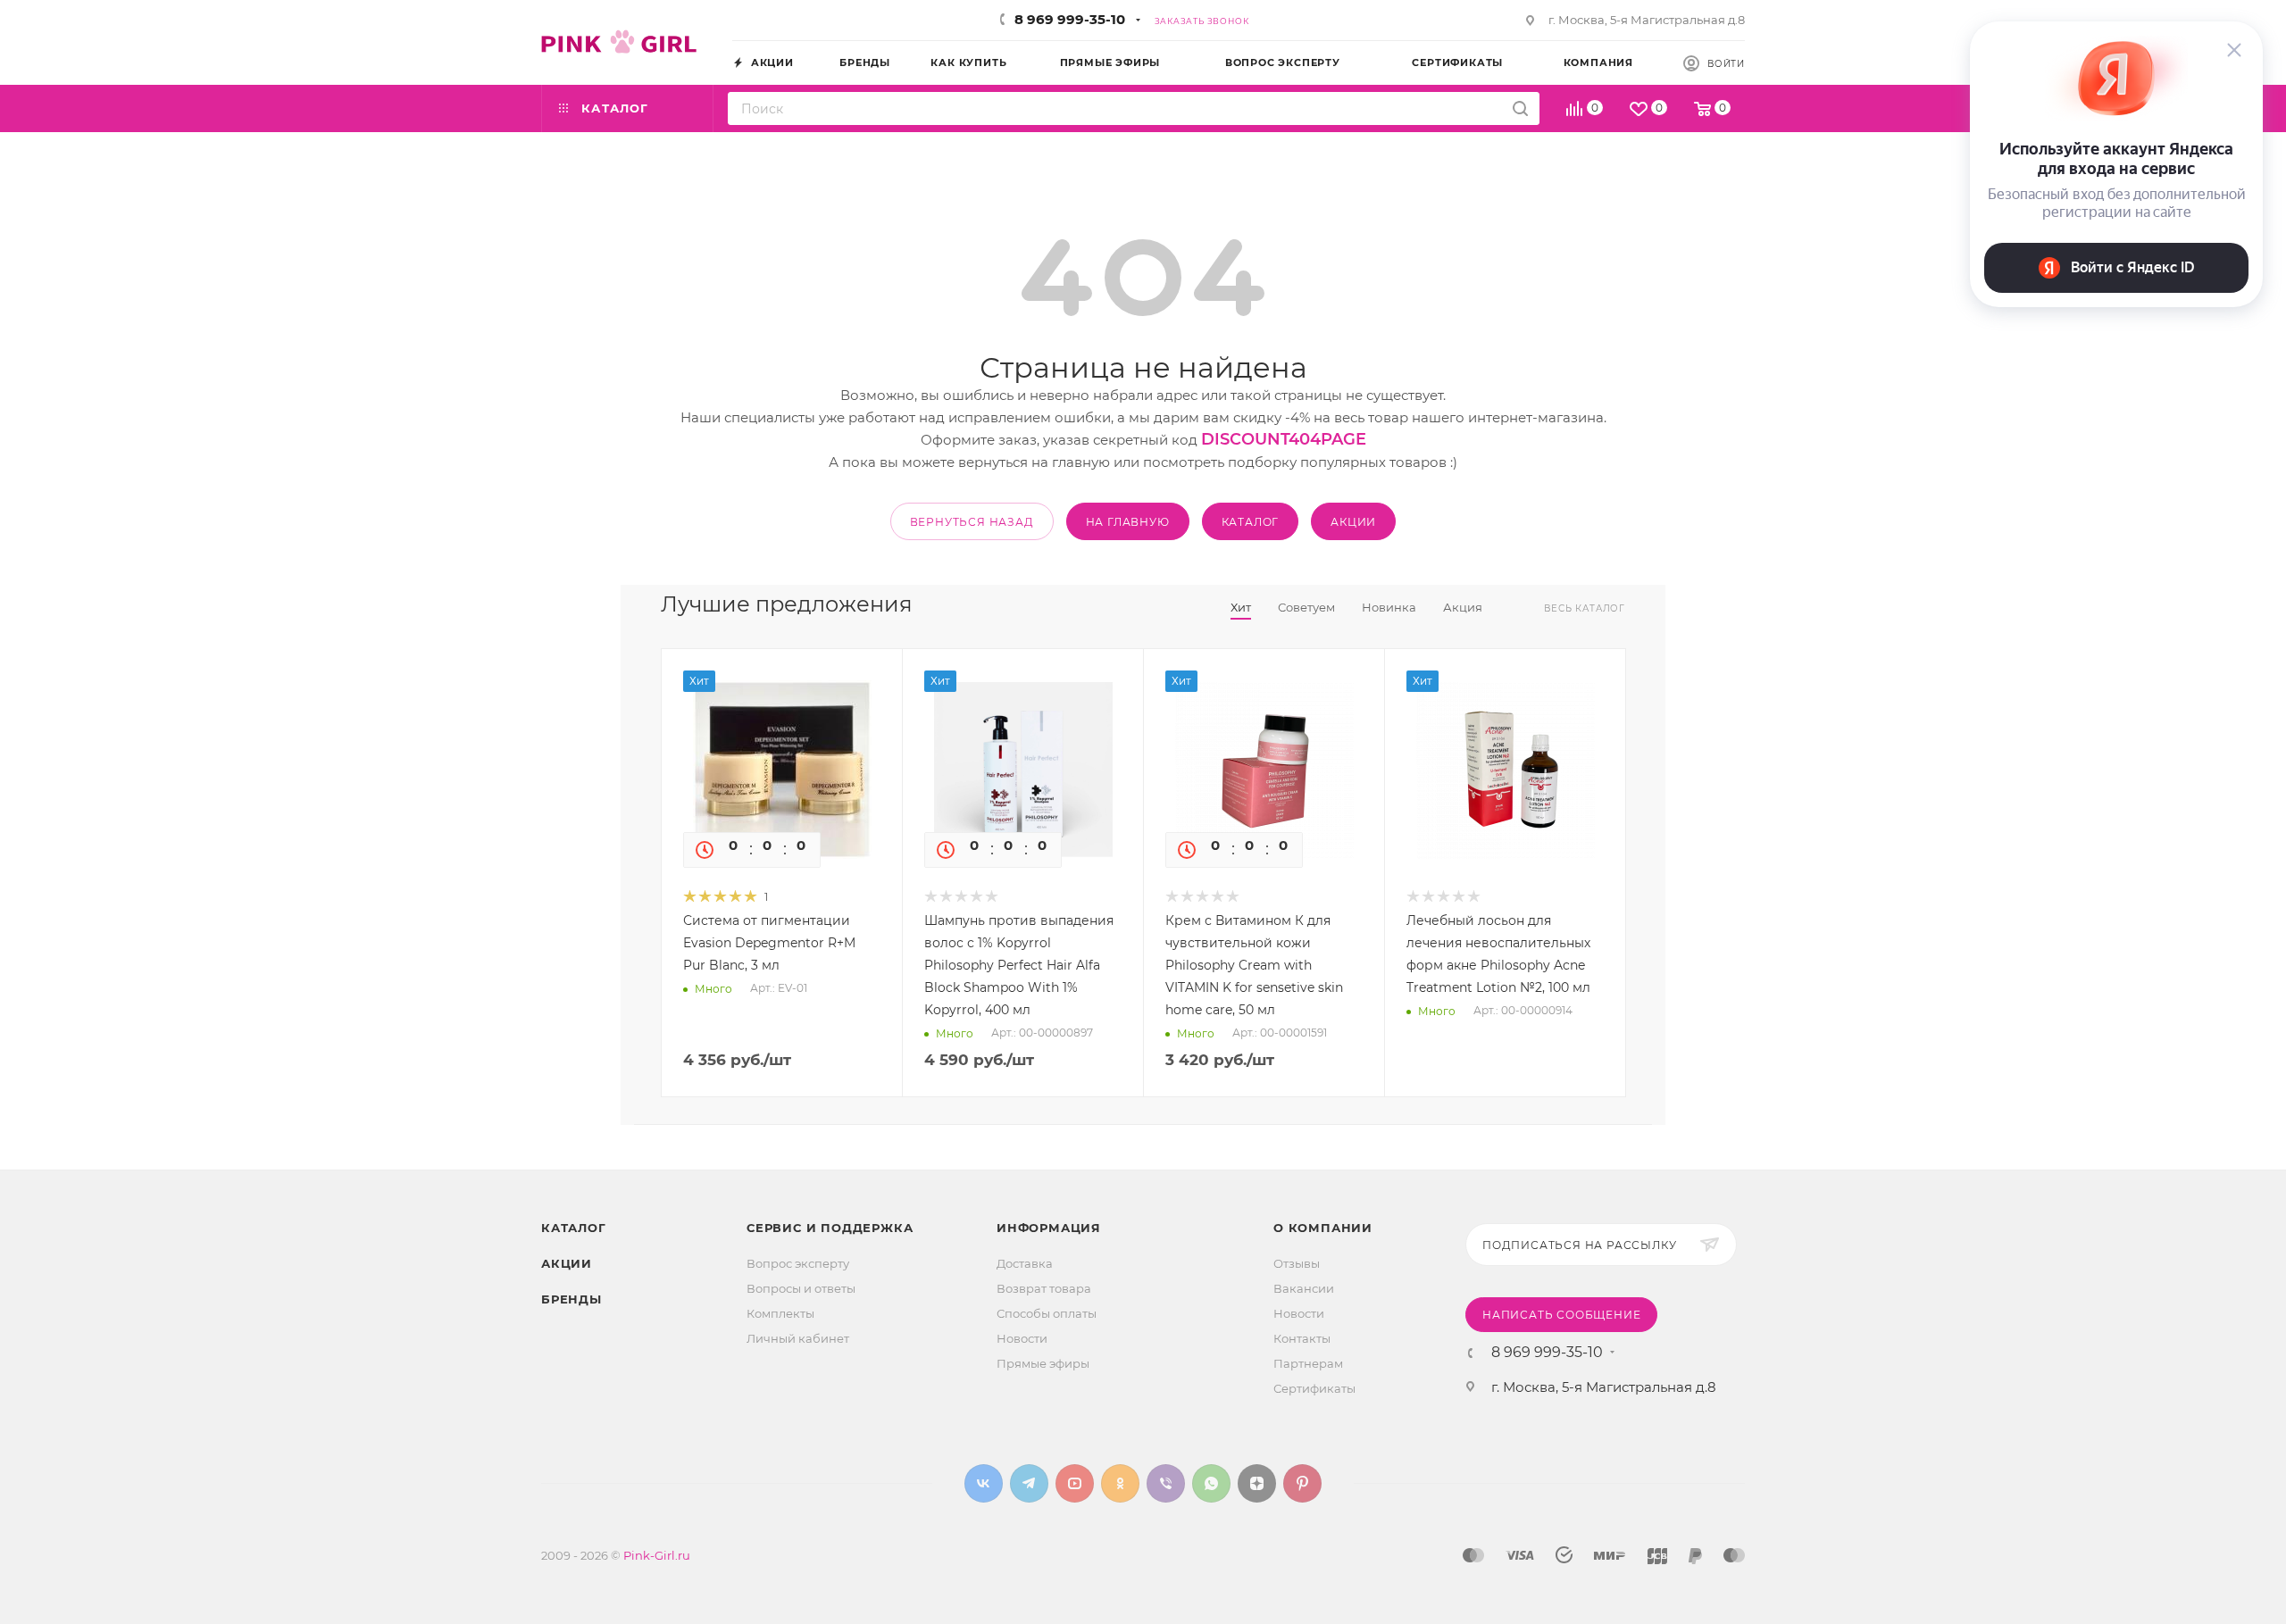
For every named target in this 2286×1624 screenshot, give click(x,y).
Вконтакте (984, 1483)
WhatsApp (1211, 1483)
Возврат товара (1044, 1288)
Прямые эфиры (1043, 1363)
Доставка (1025, 1263)
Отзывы (1297, 1263)
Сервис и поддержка (830, 1228)
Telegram (1029, 1483)
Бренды (571, 1299)
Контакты (1302, 1338)
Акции (567, 1263)
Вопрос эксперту (798, 1263)
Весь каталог (1585, 608)
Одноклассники (1120, 1483)
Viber (1166, 1483)
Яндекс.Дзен (1257, 1483)
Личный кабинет (798, 1338)
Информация (1049, 1228)
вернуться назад (972, 522)
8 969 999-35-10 (1070, 19)
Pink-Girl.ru (657, 1555)
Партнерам (1308, 1363)
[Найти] (1520, 108)
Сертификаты (1314, 1388)
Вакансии (1304, 1288)
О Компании (1323, 1228)
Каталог (574, 1228)
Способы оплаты (1047, 1313)
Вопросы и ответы (801, 1288)
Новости (1022, 1338)
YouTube (1075, 1483)
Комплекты (780, 1313)
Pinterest (1302, 1483)
